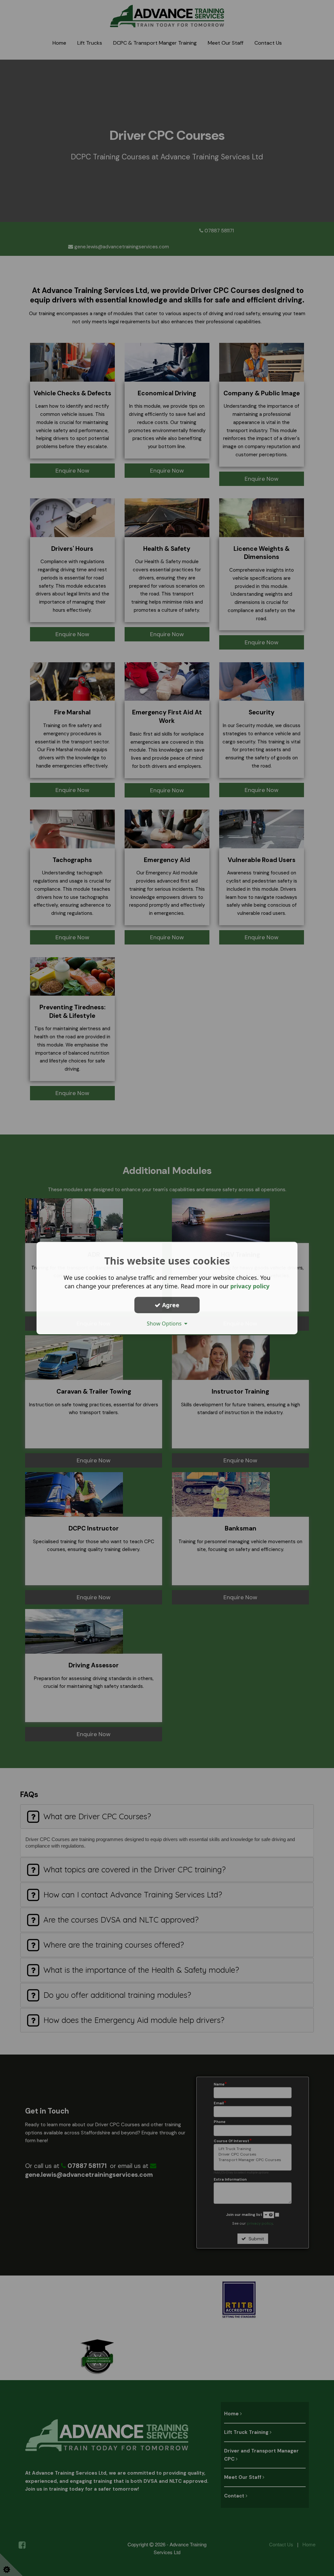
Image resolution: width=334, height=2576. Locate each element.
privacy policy (250, 1286)
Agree (170, 1305)
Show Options (166, 1324)
